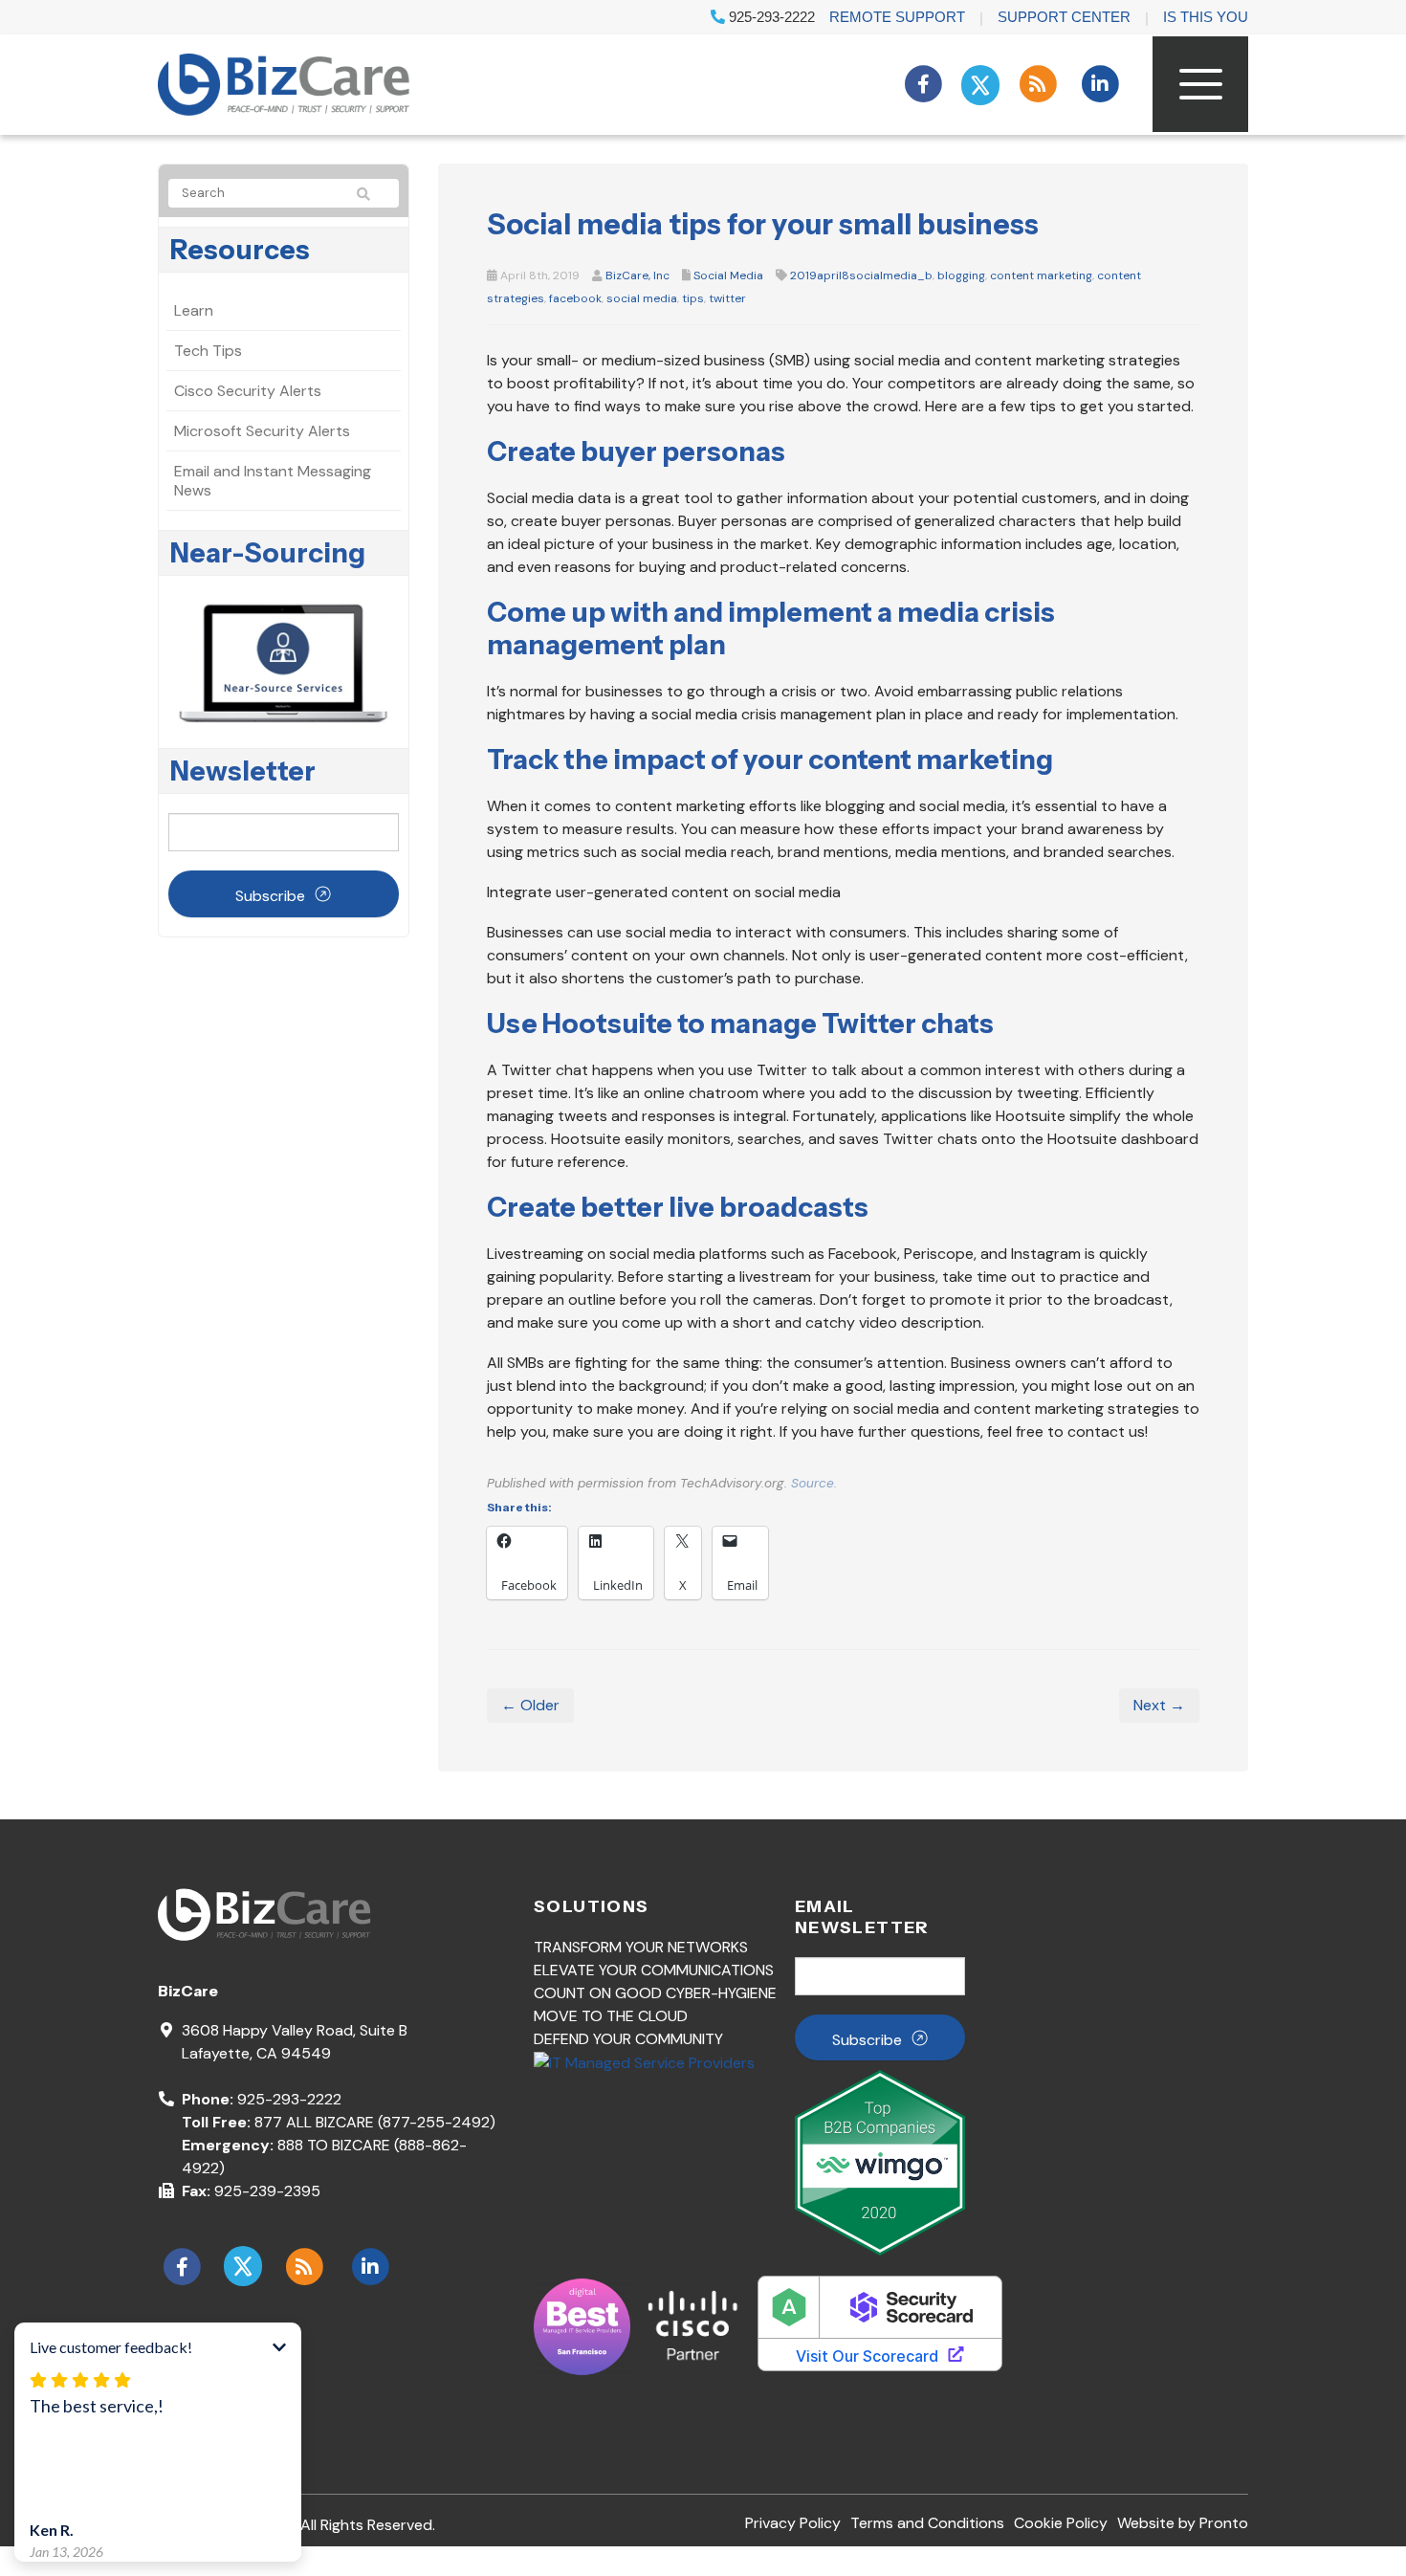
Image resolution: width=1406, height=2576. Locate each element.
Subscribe (270, 896)
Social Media (728, 275)
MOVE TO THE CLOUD (611, 2016)
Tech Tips (208, 351)
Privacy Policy (793, 2523)
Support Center (1064, 17)
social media (642, 298)
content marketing (1041, 275)
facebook (575, 298)
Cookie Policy (1061, 2523)
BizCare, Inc (637, 275)
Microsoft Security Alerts (262, 431)
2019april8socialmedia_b (861, 275)
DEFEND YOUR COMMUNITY (628, 2039)
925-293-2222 (770, 17)
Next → (1159, 1705)
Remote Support (897, 17)
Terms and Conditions (927, 2523)
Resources (240, 250)
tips (693, 298)
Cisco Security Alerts (248, 391)
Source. (814, 1483)
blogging (961, 275)
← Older (530, 1705)
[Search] (372, 194)
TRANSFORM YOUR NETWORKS (641, 1947)
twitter (727, 298)
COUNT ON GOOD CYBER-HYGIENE (655, 1993)
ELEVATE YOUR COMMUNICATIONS (654, 1970)
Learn (194, 310)
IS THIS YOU (1206, 17)
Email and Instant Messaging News (273, 481)
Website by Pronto (1183, 2523)
